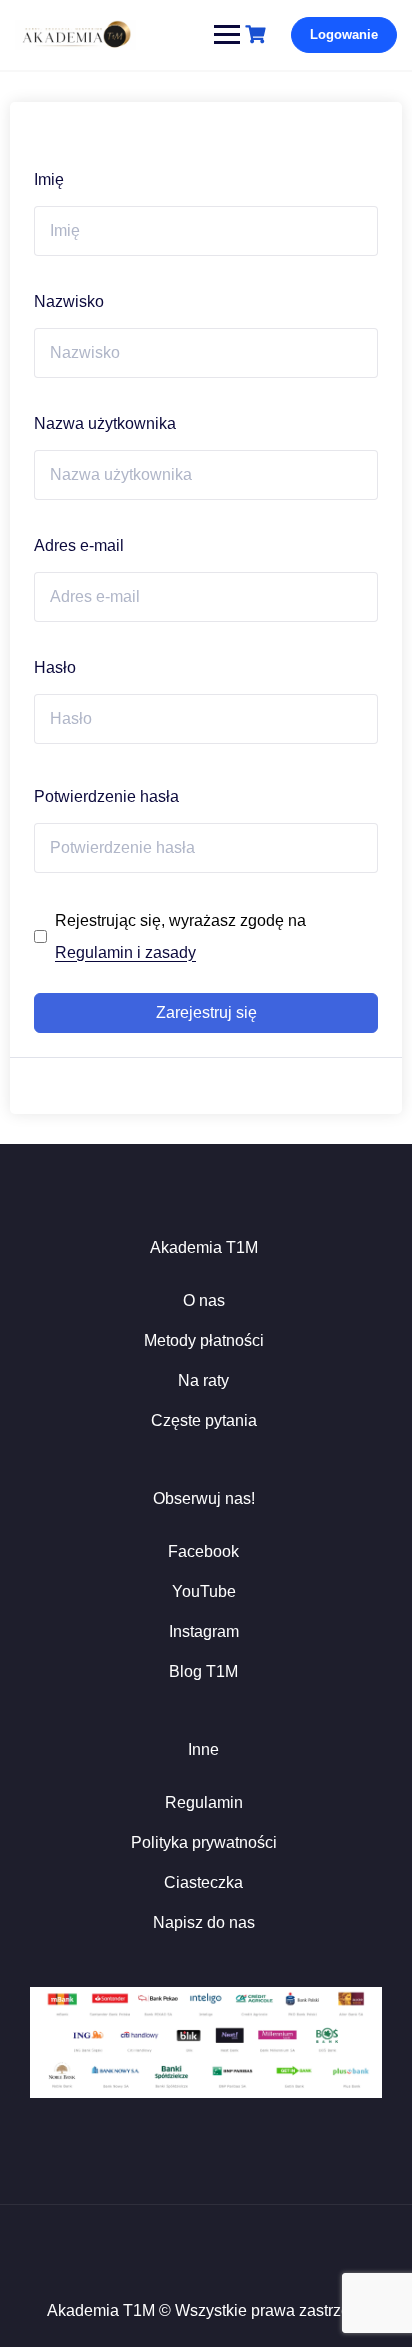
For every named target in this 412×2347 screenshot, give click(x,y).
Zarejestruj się (206, 1012)
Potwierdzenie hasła (106, 796)
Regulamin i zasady (125, 952)
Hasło (55, 667)
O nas (204, 1300)
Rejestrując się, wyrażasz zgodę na (180, 936)
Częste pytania (204, 1420)
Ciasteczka (203, 1882)
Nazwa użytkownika (105, 423)
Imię (49, 179)
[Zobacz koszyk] (258, 34)
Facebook (203, 1551)
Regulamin (204, 1802)
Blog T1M (203, 1671)
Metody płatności (204, 1340)
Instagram (204, 1631)
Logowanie (344, 34)
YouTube (204, 1591)
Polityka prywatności (204, 1842)
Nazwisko (69, 301)
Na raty (203, 1380)
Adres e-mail (79, 545)
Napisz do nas (204, 1922)
